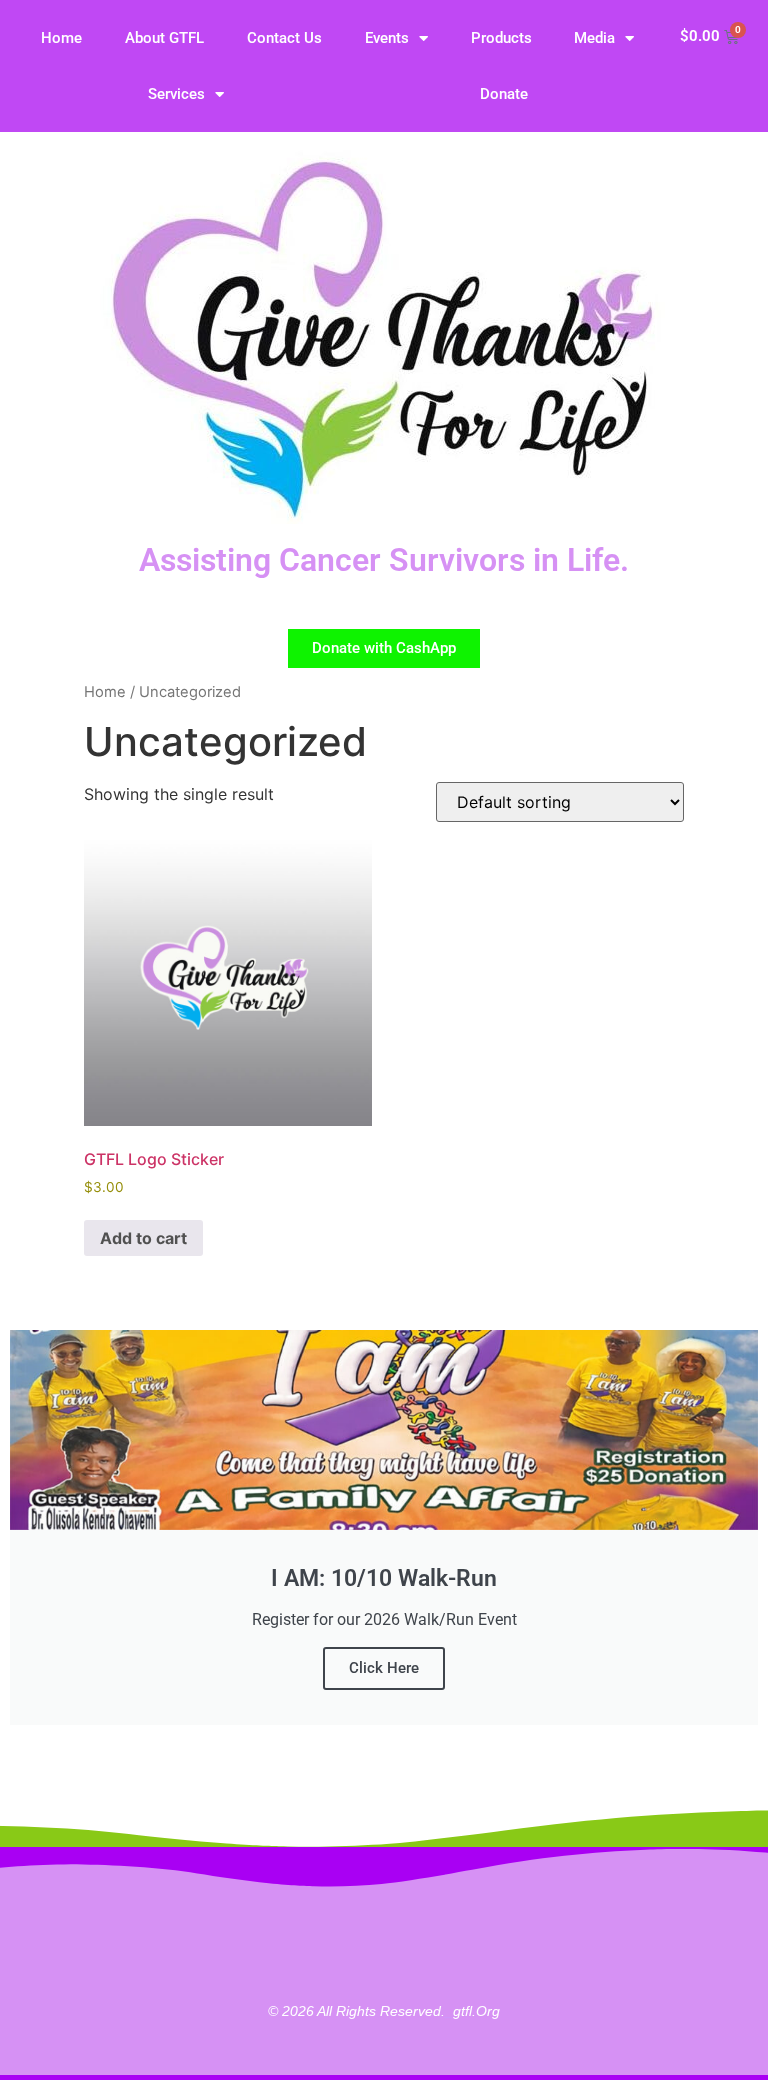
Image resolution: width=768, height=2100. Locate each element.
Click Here (384, 1668)
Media (594, 38)
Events (387, 38)
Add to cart (143, 1238)
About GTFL (164, 38)
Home (61, 38)
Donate (504, 94)
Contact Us (284, 38)
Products (501, 38)
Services (176, 94)
